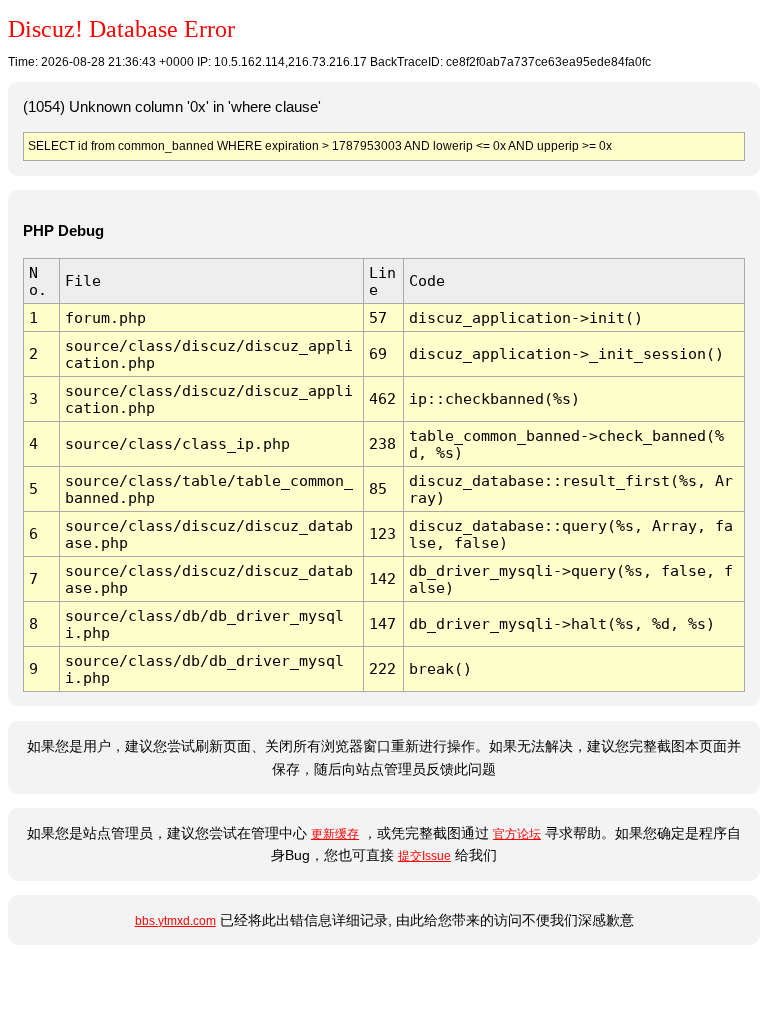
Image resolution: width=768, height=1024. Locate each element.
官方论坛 (517, 834)
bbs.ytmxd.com (175, 921)
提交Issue (424, 856)
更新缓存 (335, 834)
